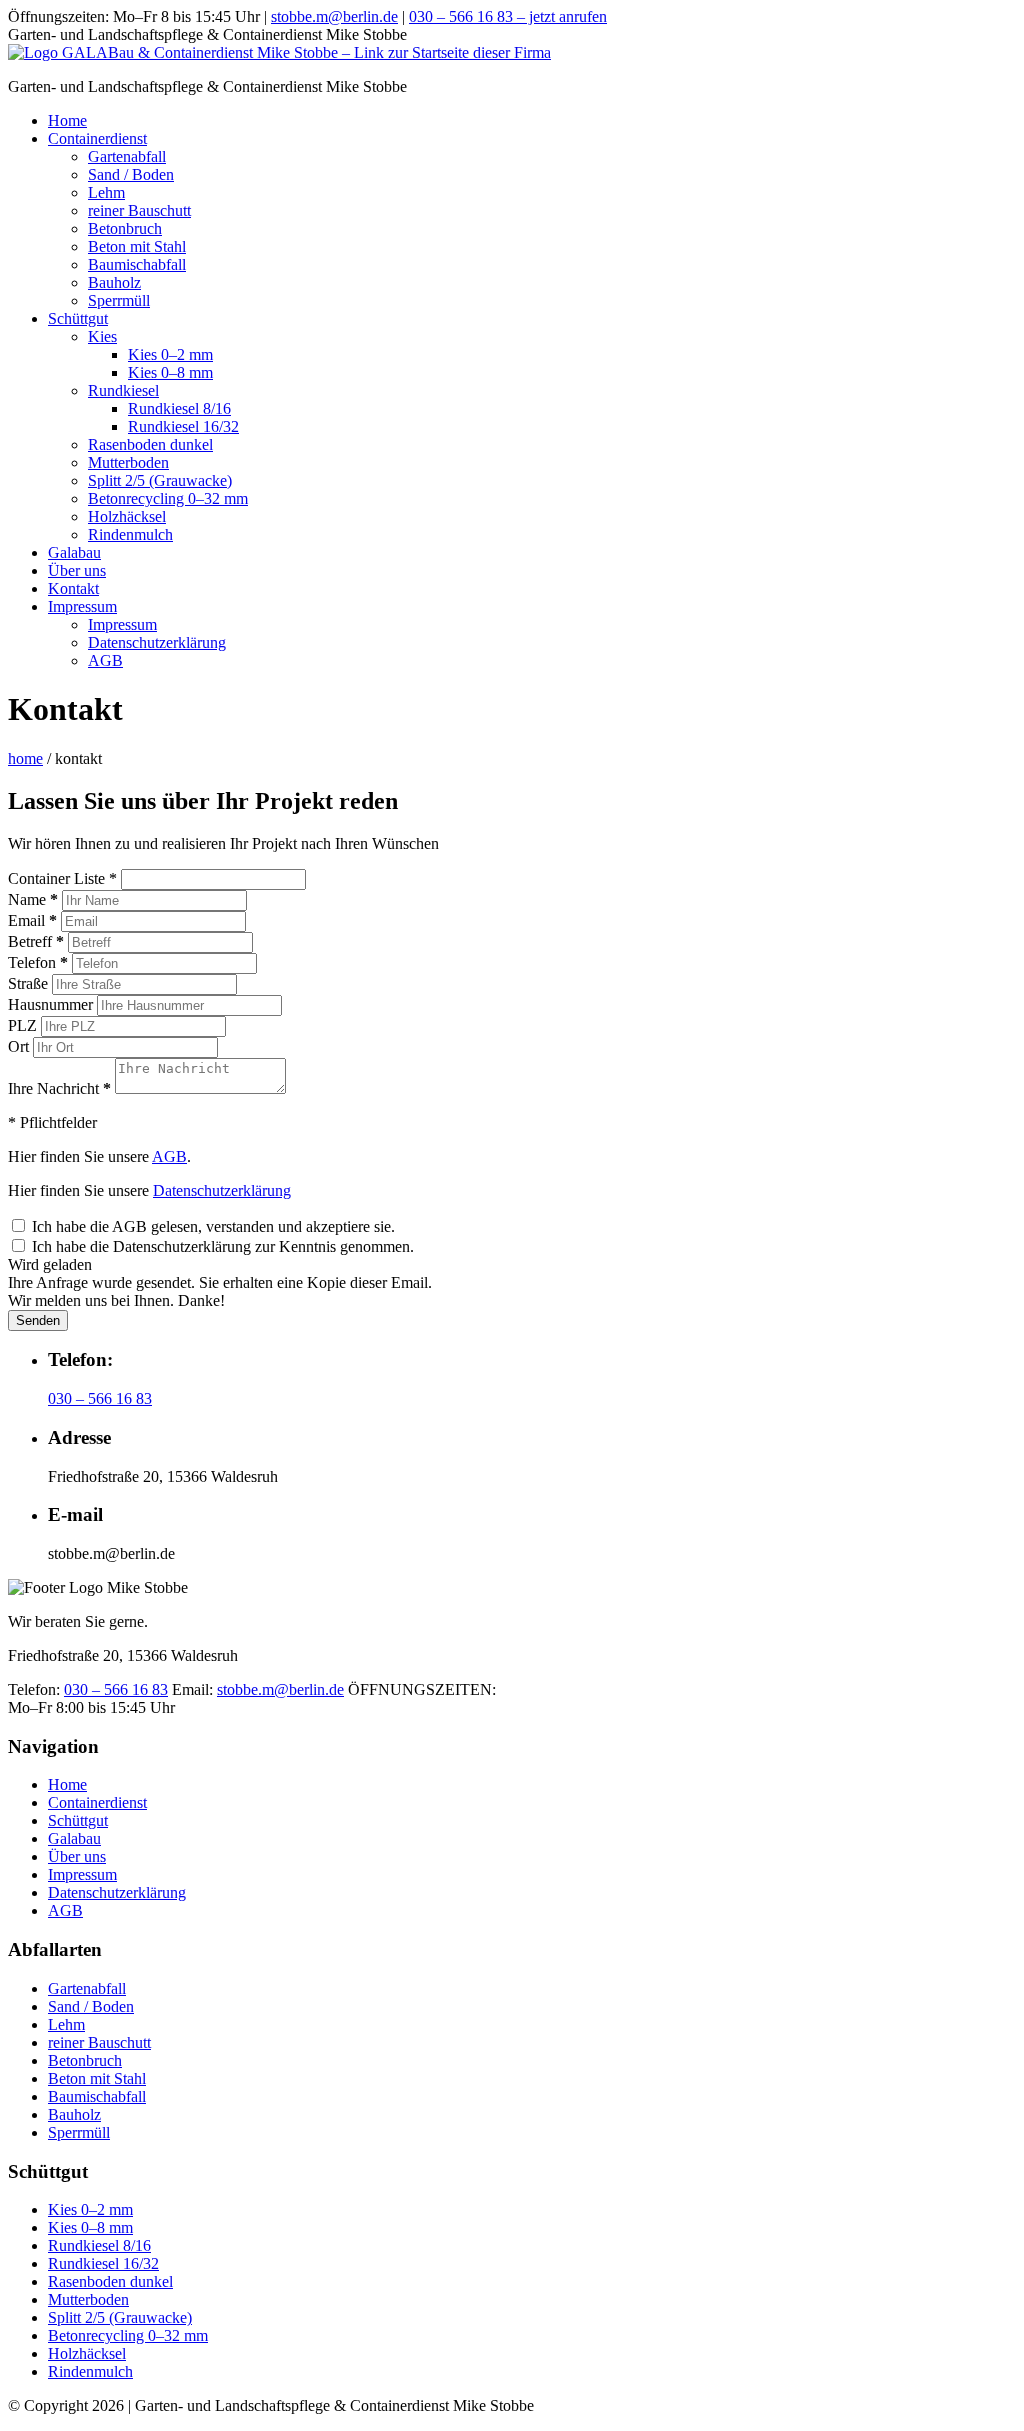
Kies (102, 336)
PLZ (22, 1025)
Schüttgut (78, 318)
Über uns (77, 570)
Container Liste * (62, 878)
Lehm (106, 192)
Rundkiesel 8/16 (179, 408)
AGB (105, 660)
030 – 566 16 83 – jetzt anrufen (508, 16)
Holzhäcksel (127, 516)
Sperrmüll (119, 300)
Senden (38, 1320)
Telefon (38, 962)
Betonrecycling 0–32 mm (168, 498)
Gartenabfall (127, 156)
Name (33, 899)
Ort (18, 1046)
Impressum (82, 606)
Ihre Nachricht (59, 1088)
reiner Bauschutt (139, 210)
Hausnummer (50, 1004)
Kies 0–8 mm (170, 372)
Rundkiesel (123, 390)
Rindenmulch (130, 534)
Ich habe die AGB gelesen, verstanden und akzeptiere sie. (211, 1226)
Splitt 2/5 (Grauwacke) (160, 480)
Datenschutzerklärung (157, 642)
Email (32, 920)
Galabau (74, 552)
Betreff (36, 941)
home (25, 758)
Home (67, 120)
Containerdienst (97, 138)
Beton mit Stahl (137, 246)
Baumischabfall (137, 264)
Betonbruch (125, 228)
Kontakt (73, 588)
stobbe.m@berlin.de (334, 16)
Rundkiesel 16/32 (183, 426)
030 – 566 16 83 (100, 1398)
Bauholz (114, 282)
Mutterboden (128, 462)
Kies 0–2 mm (170, 354)
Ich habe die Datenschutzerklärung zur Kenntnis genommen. (221, 1246)
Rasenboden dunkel (150, 444)
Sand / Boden (131, 174)
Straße (28, 983)
